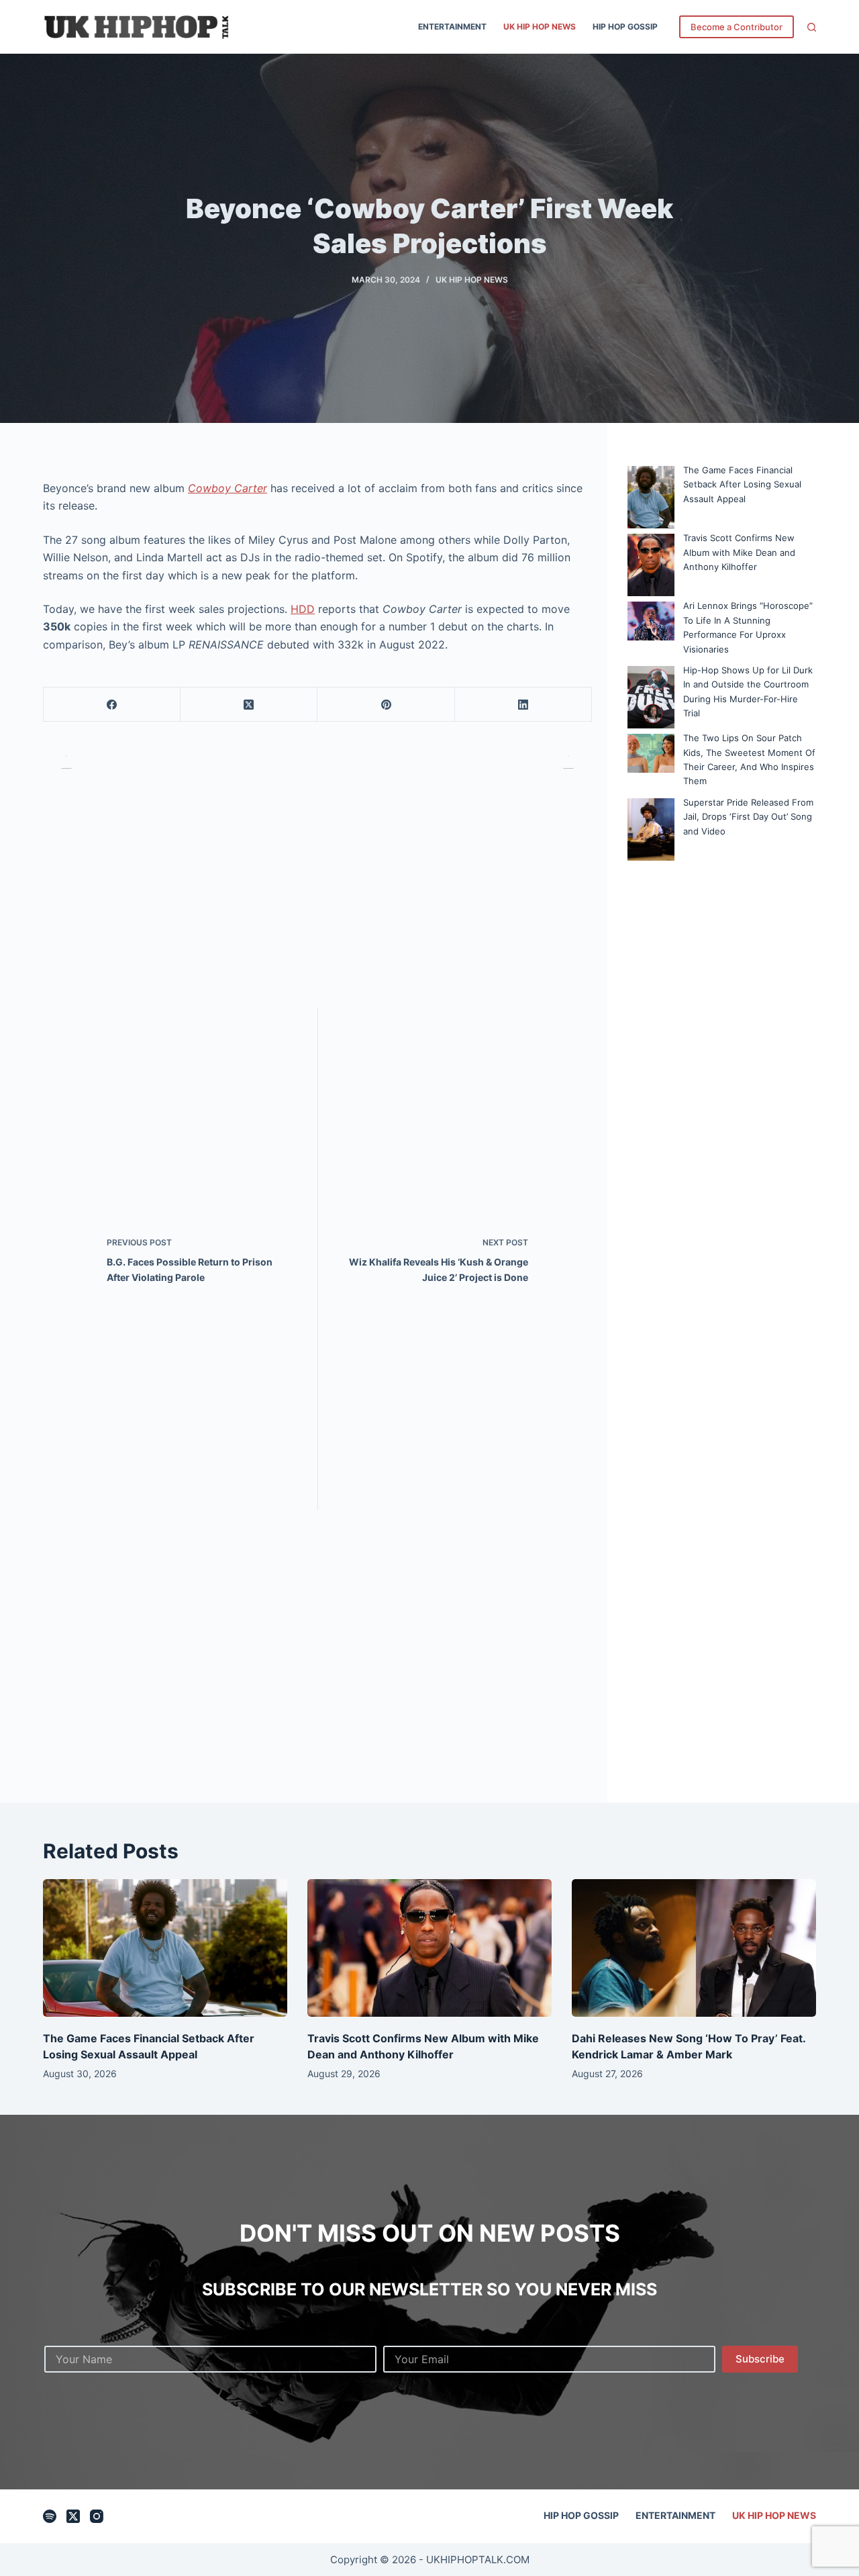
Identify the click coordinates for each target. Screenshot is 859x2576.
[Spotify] (50, 2516)
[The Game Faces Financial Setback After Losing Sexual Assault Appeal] (165, 1948)
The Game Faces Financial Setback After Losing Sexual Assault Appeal (742, 484)
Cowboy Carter (228, 488)
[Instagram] (97, 2516)
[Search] (812, 27)
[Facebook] (112, 705)
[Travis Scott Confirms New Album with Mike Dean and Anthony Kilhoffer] (429, 1948)
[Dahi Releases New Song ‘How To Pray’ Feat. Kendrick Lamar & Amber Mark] (694, 1948)
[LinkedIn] (523, 705)
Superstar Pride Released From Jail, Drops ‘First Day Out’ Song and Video (748, 817)
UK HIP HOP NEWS (540, 27)
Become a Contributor (737, 27)
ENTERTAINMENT (452, 27)
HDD (303, 609)
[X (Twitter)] (249, 705)
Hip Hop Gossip (625, 27)
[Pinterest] (386, 705)
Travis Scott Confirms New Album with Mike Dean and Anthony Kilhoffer (739, 552)
